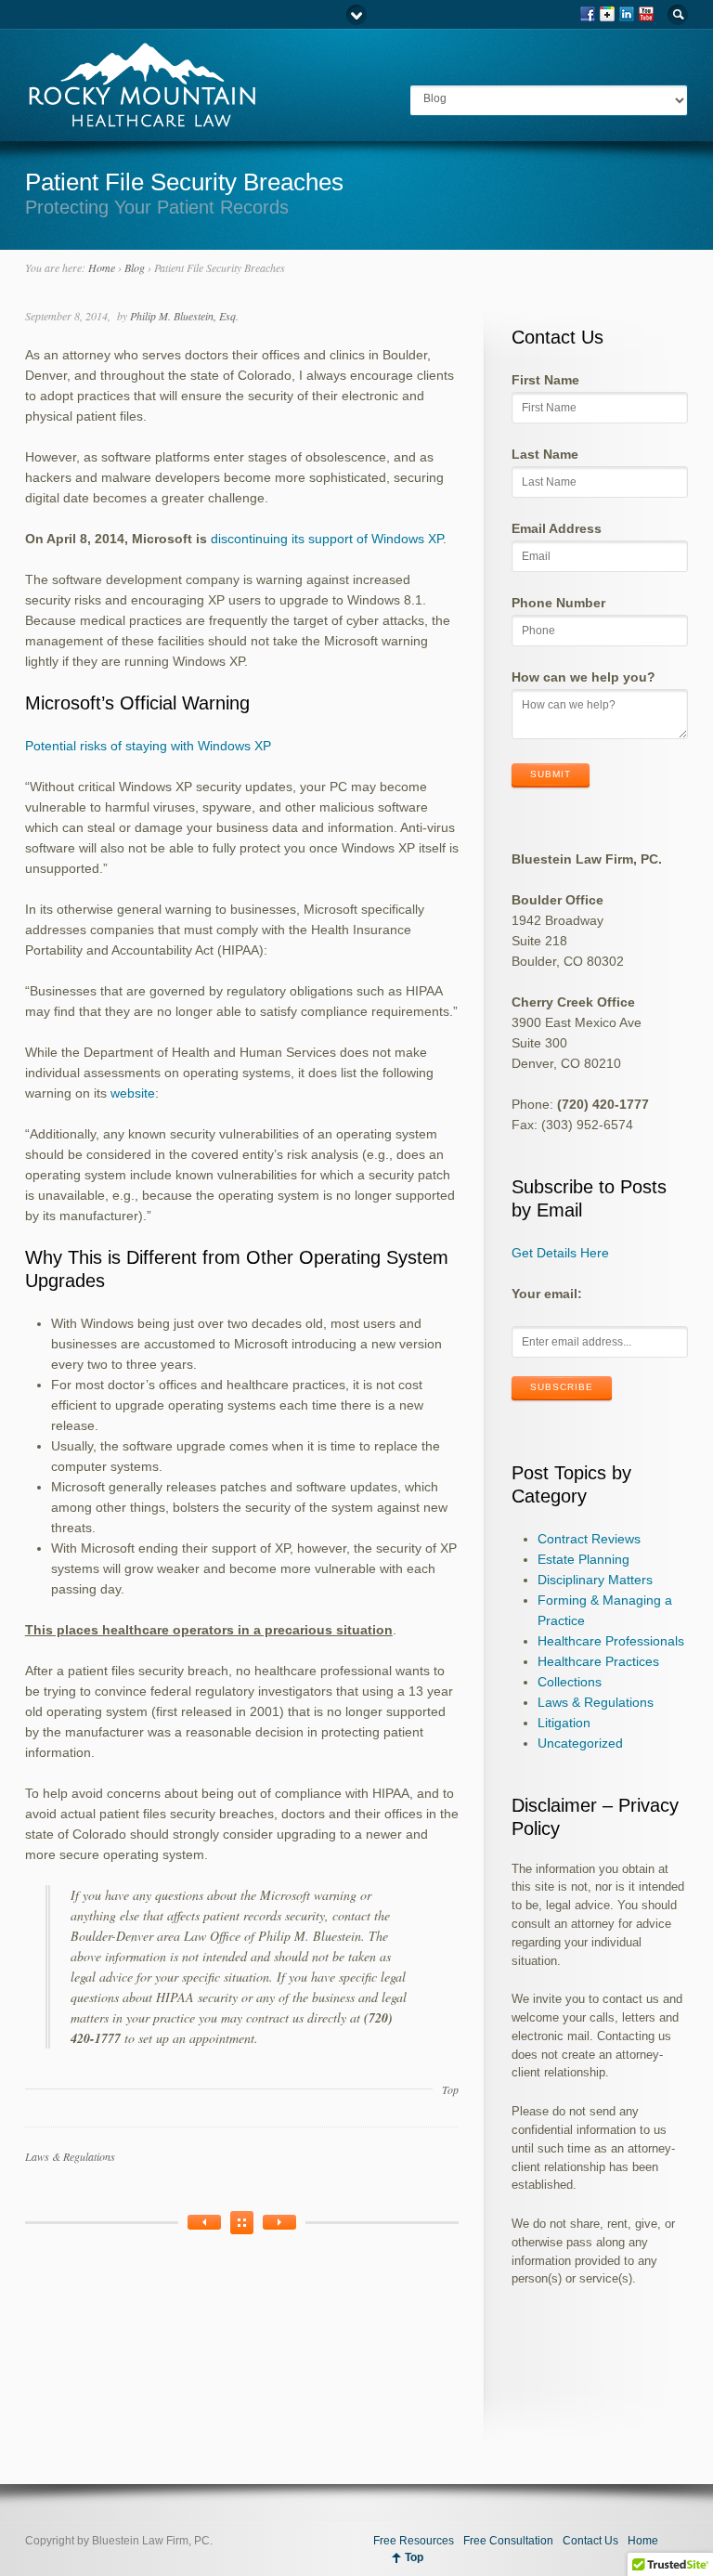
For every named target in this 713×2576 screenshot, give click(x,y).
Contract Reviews (589, 1539)
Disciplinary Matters (595, 1580)
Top (450, 2089)
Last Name (545, 454)
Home (102, 267)
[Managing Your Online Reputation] (204, 2222)
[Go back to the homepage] (141, 120)
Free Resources (414, 2541)
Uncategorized (580, 1743)
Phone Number (558, 603)
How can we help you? (583, 677)
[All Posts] (242, 2223)
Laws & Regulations (70, 2156)
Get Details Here (560, 1253)
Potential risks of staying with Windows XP (148, 746)
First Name (545, 380)
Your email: (547, 1294)
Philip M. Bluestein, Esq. (184, 316)
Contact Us (590, 2541)
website (133, 1093)
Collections (570, 1682)
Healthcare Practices (598, 1661)
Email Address (557, 528)
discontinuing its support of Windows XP (327, 539)
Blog (135, 267)
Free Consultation (508, 2541)
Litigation (564, 1723)
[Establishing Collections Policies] (279, 2222)
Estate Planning (583, 1559)
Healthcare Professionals (611, 1641)
